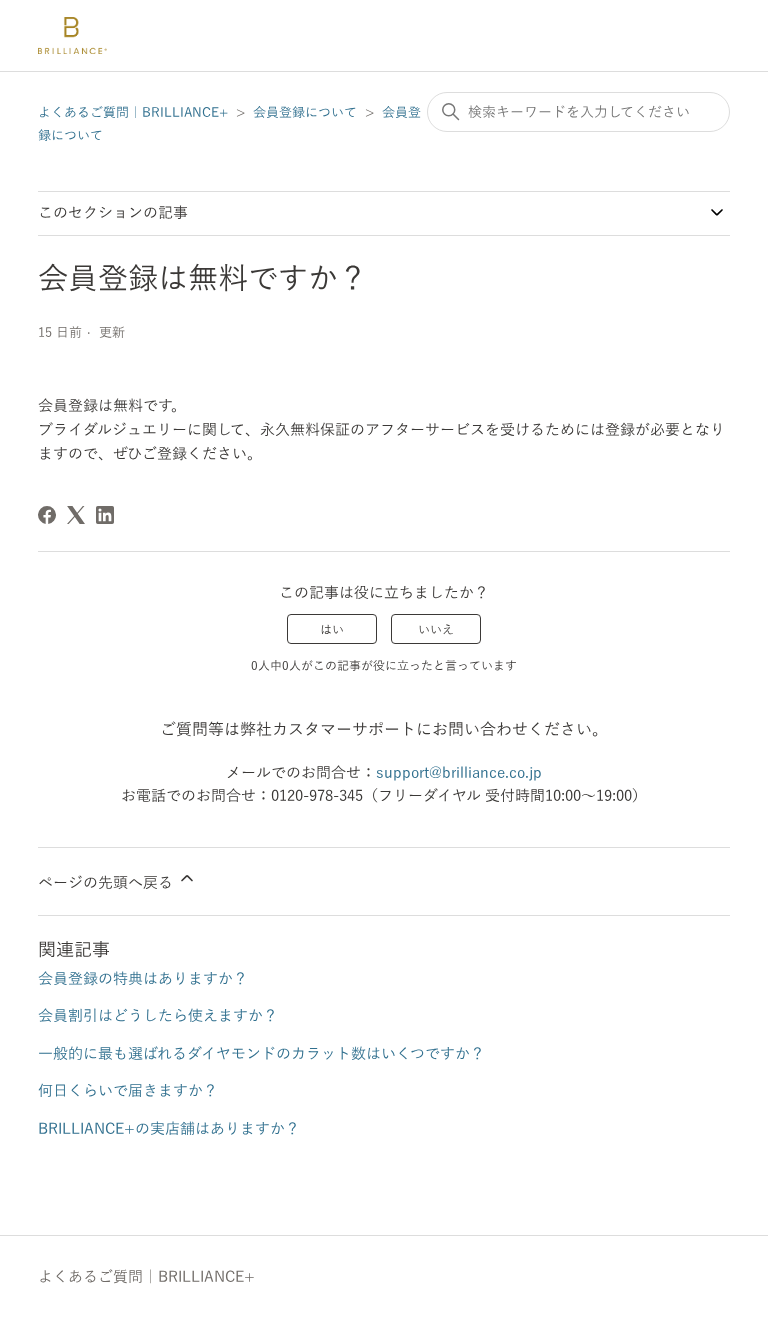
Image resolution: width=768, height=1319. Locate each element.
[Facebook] (47, 515)
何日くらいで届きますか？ (128, 1090)
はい (332, 629)
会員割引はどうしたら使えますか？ (158, 1015)
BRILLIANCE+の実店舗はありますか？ (169, 1128)
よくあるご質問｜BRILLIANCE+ (133, 112)
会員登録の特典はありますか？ (143, 978)
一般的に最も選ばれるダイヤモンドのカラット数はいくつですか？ (261, 1053)
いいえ (436, 629)
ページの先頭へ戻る (107, 882)
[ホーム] (72, 35)
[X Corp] (76, 515)
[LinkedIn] (105, 515)
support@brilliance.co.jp (459, 772)
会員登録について (305, 112)
